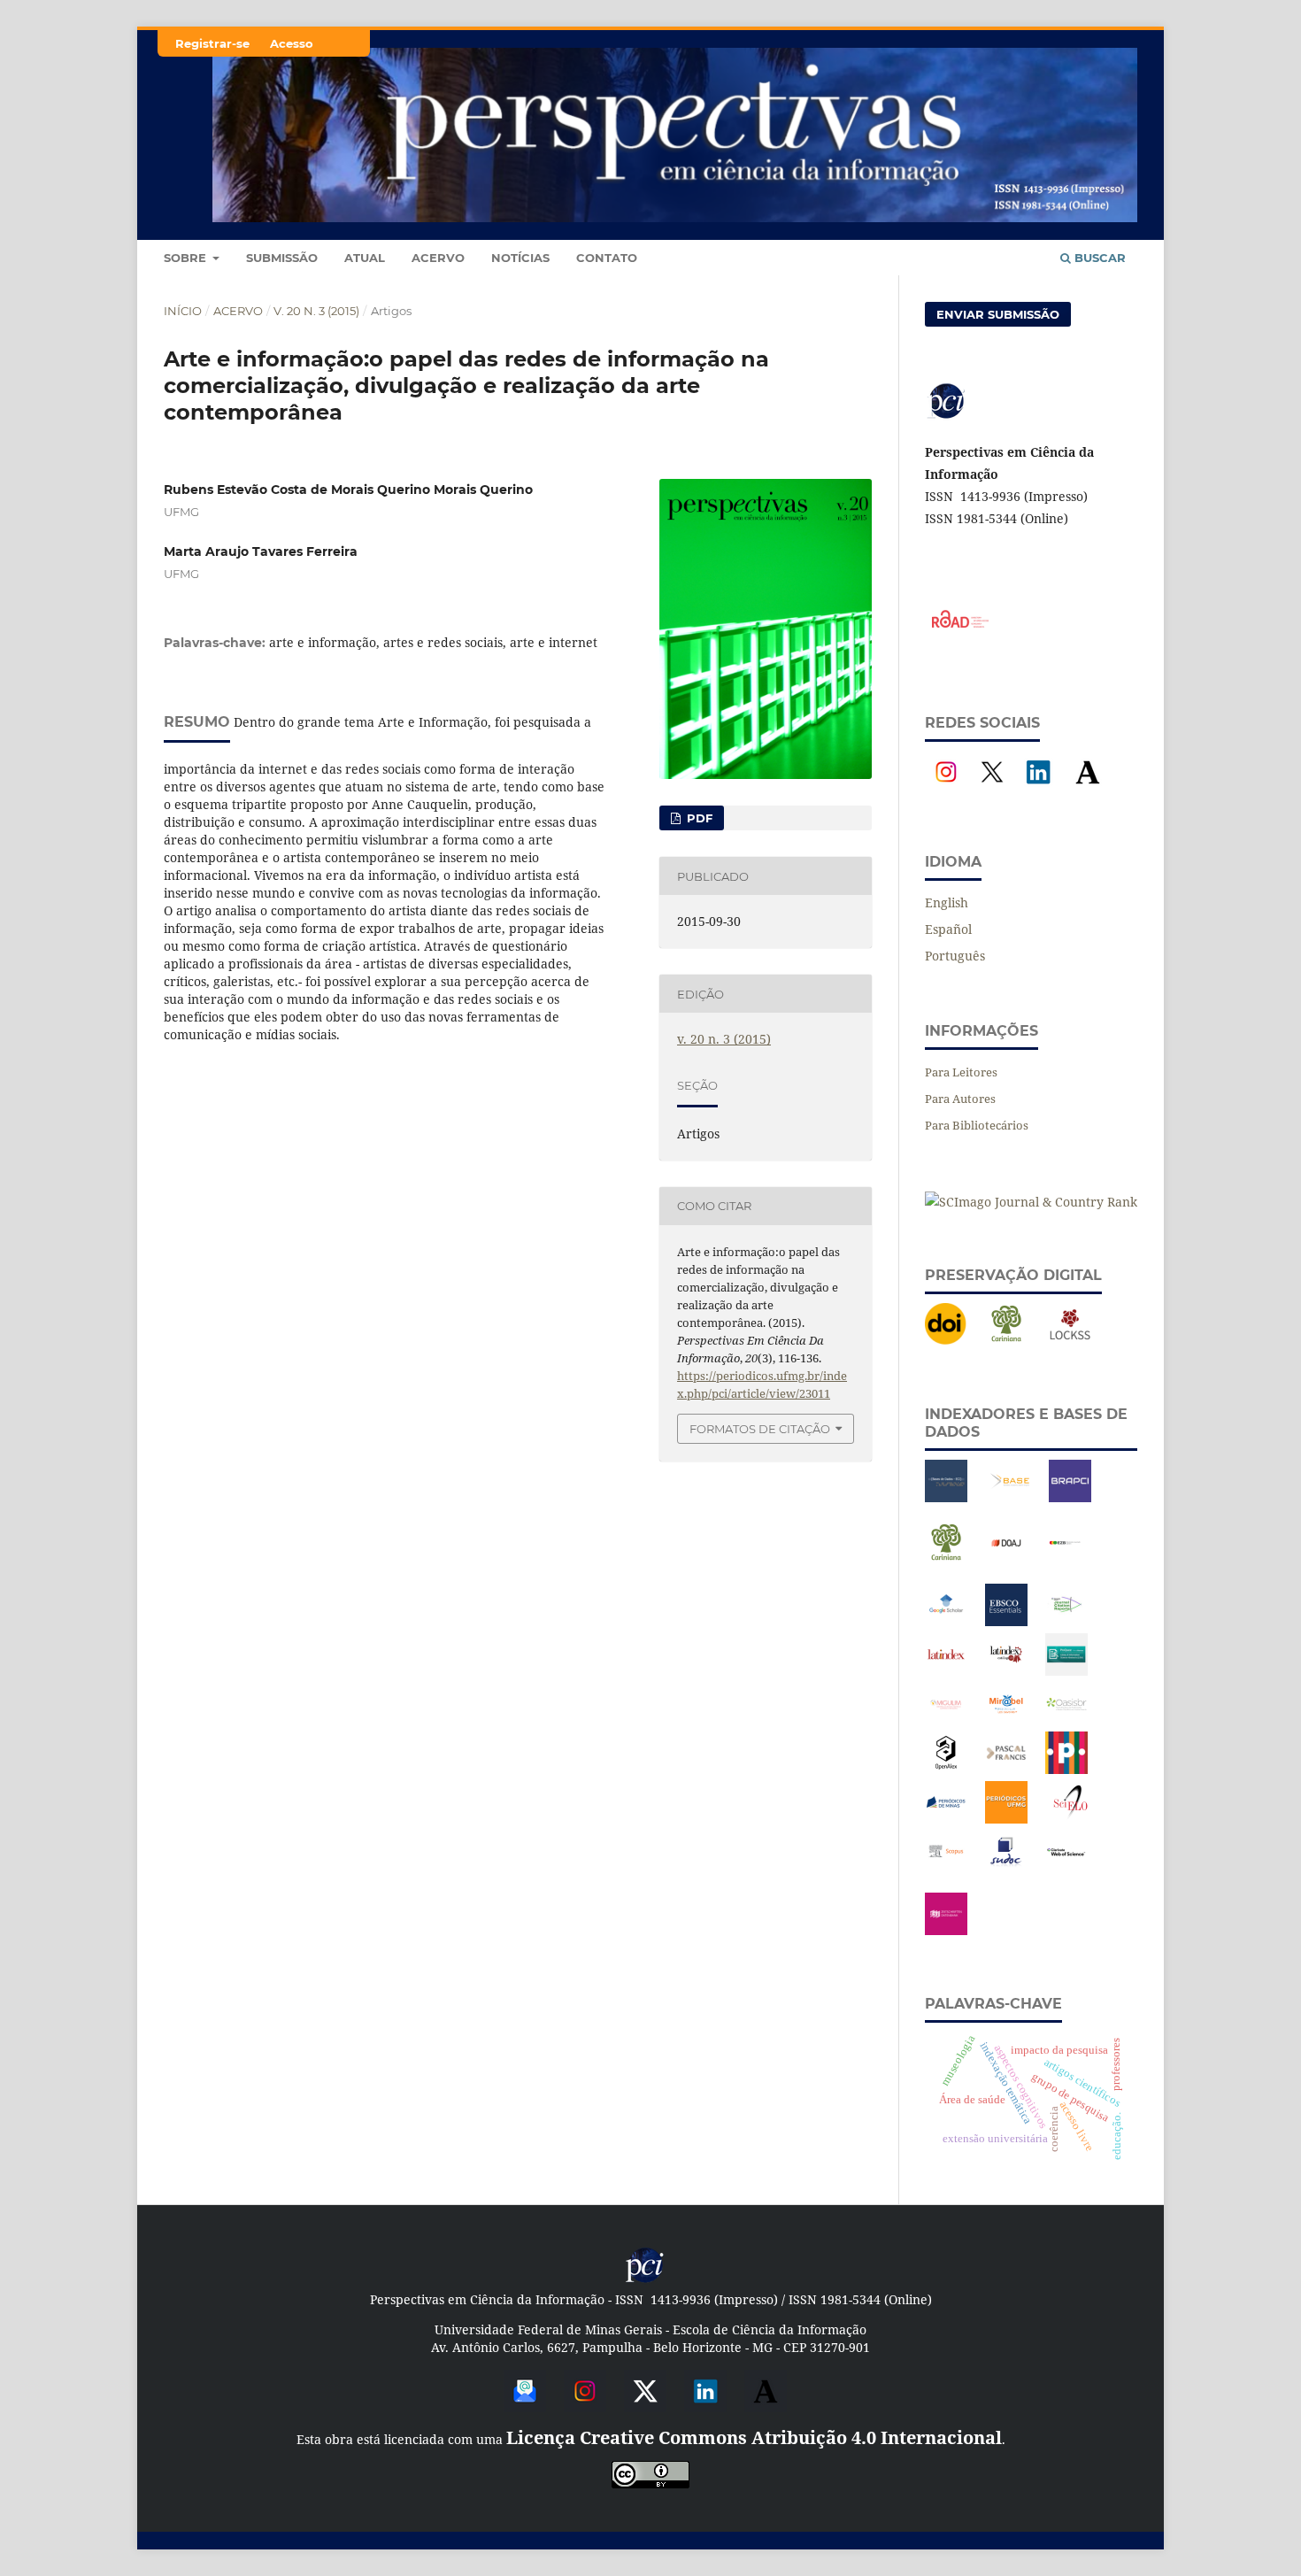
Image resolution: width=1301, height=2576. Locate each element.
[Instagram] (946, 788)
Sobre (187, 258)
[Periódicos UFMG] (1006, 1819)
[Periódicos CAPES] (1066, 1769)
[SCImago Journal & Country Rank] (1031, 1202)
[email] (525, 2406)
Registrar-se (212, 43)
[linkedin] (705, 2406)
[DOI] (946, 1341)
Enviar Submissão (998, 314)
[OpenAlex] (946, 1769)
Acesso (292, 43)
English (947, 902)
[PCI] (645, 2280)
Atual (365, 258)
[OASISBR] (1066, 1720)
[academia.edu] (766, 2406)
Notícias (520, 258)
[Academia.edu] (1088, 788)
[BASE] (1010, 1497)
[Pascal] (1006, 1769)
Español (948, 929)
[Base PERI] (946, 1497)
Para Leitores (961, 1072)
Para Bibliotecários (977, 1125)
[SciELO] (1070, 1819)
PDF (698, 818)
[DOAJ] (1006, 1559)
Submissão (282, 258)
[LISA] (1066, 1671)
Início (183, 311)
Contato (607, 258)
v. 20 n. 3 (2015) (316, 311)
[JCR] (1066, 1621)
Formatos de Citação (760, 1429)
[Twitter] (645, 2406)
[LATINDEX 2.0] (1006, 1671)
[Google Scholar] (946, 1621)
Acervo (438, 258)
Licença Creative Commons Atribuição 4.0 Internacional (754, 2437)
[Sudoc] (1006, 1868)
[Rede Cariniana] (1006, 1341)
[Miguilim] (946, 1720)
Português (955, 956)
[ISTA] (1006, 1621)
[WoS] (1066, 1868)
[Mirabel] (1006, 1720)
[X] (992, 788)
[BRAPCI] (1070, 1497)
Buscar (1098, 258)
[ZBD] (946, 1930)
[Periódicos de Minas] (946, 1819)
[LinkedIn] (1038, 788)
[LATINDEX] (946, 1671)
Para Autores (960, 1099)
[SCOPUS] (946, 1868)
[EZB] (1066, 1559)
